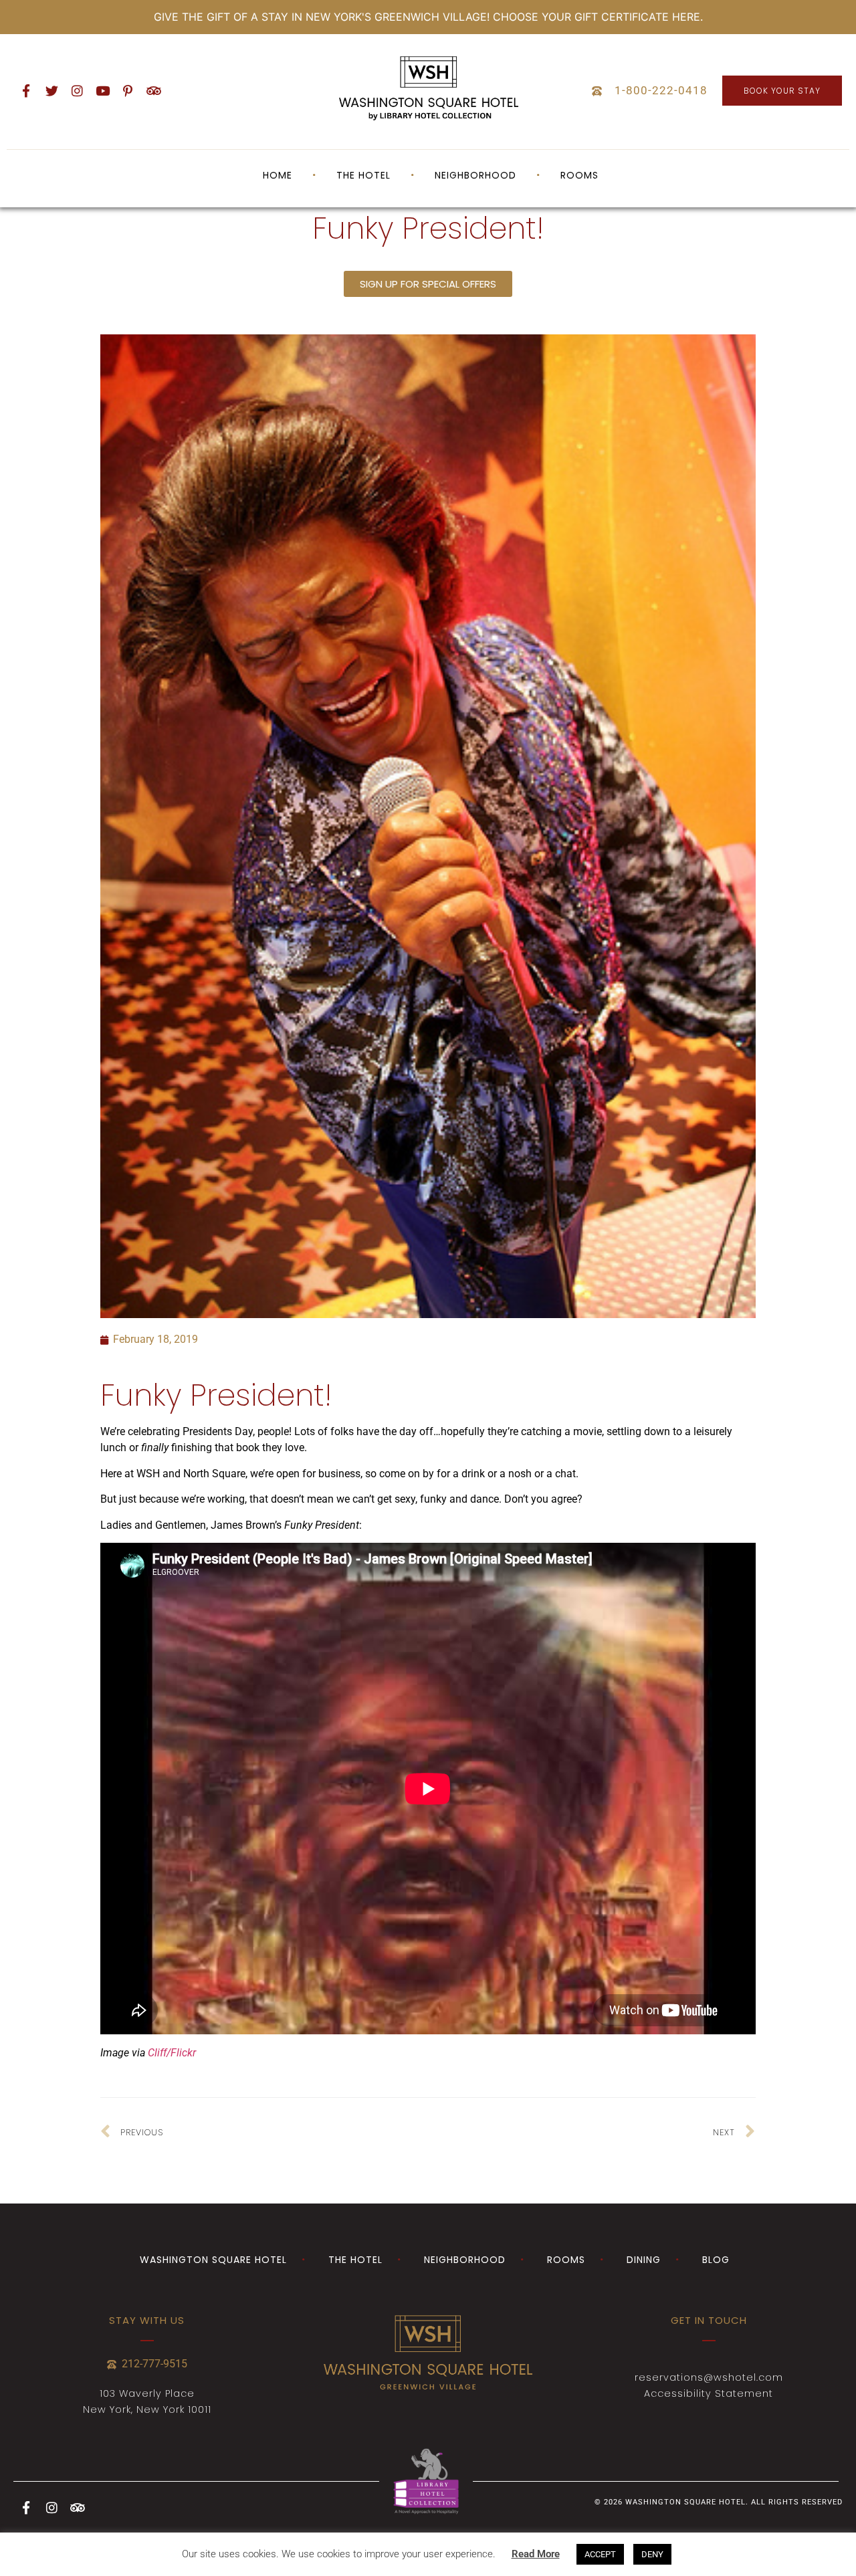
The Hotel (355, 2260)
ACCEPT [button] (600, 2554)
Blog (716, 2260)
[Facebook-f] (26, 91)
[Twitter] (51, 91)
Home (278, 175)
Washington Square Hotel (213, 2260)
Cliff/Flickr (172, 2053)
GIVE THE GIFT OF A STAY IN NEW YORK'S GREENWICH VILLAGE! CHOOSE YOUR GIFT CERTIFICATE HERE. (428, 17)
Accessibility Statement (709, 2393)
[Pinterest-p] (128, 91)
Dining (644, 2260)
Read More (536, 2554)
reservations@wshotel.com (709, 2377)
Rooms (579, 175)
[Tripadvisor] (153, 91)
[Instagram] (77, 91)
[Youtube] (102, 91)
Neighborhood (475, 175)
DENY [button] (652, 2554)
